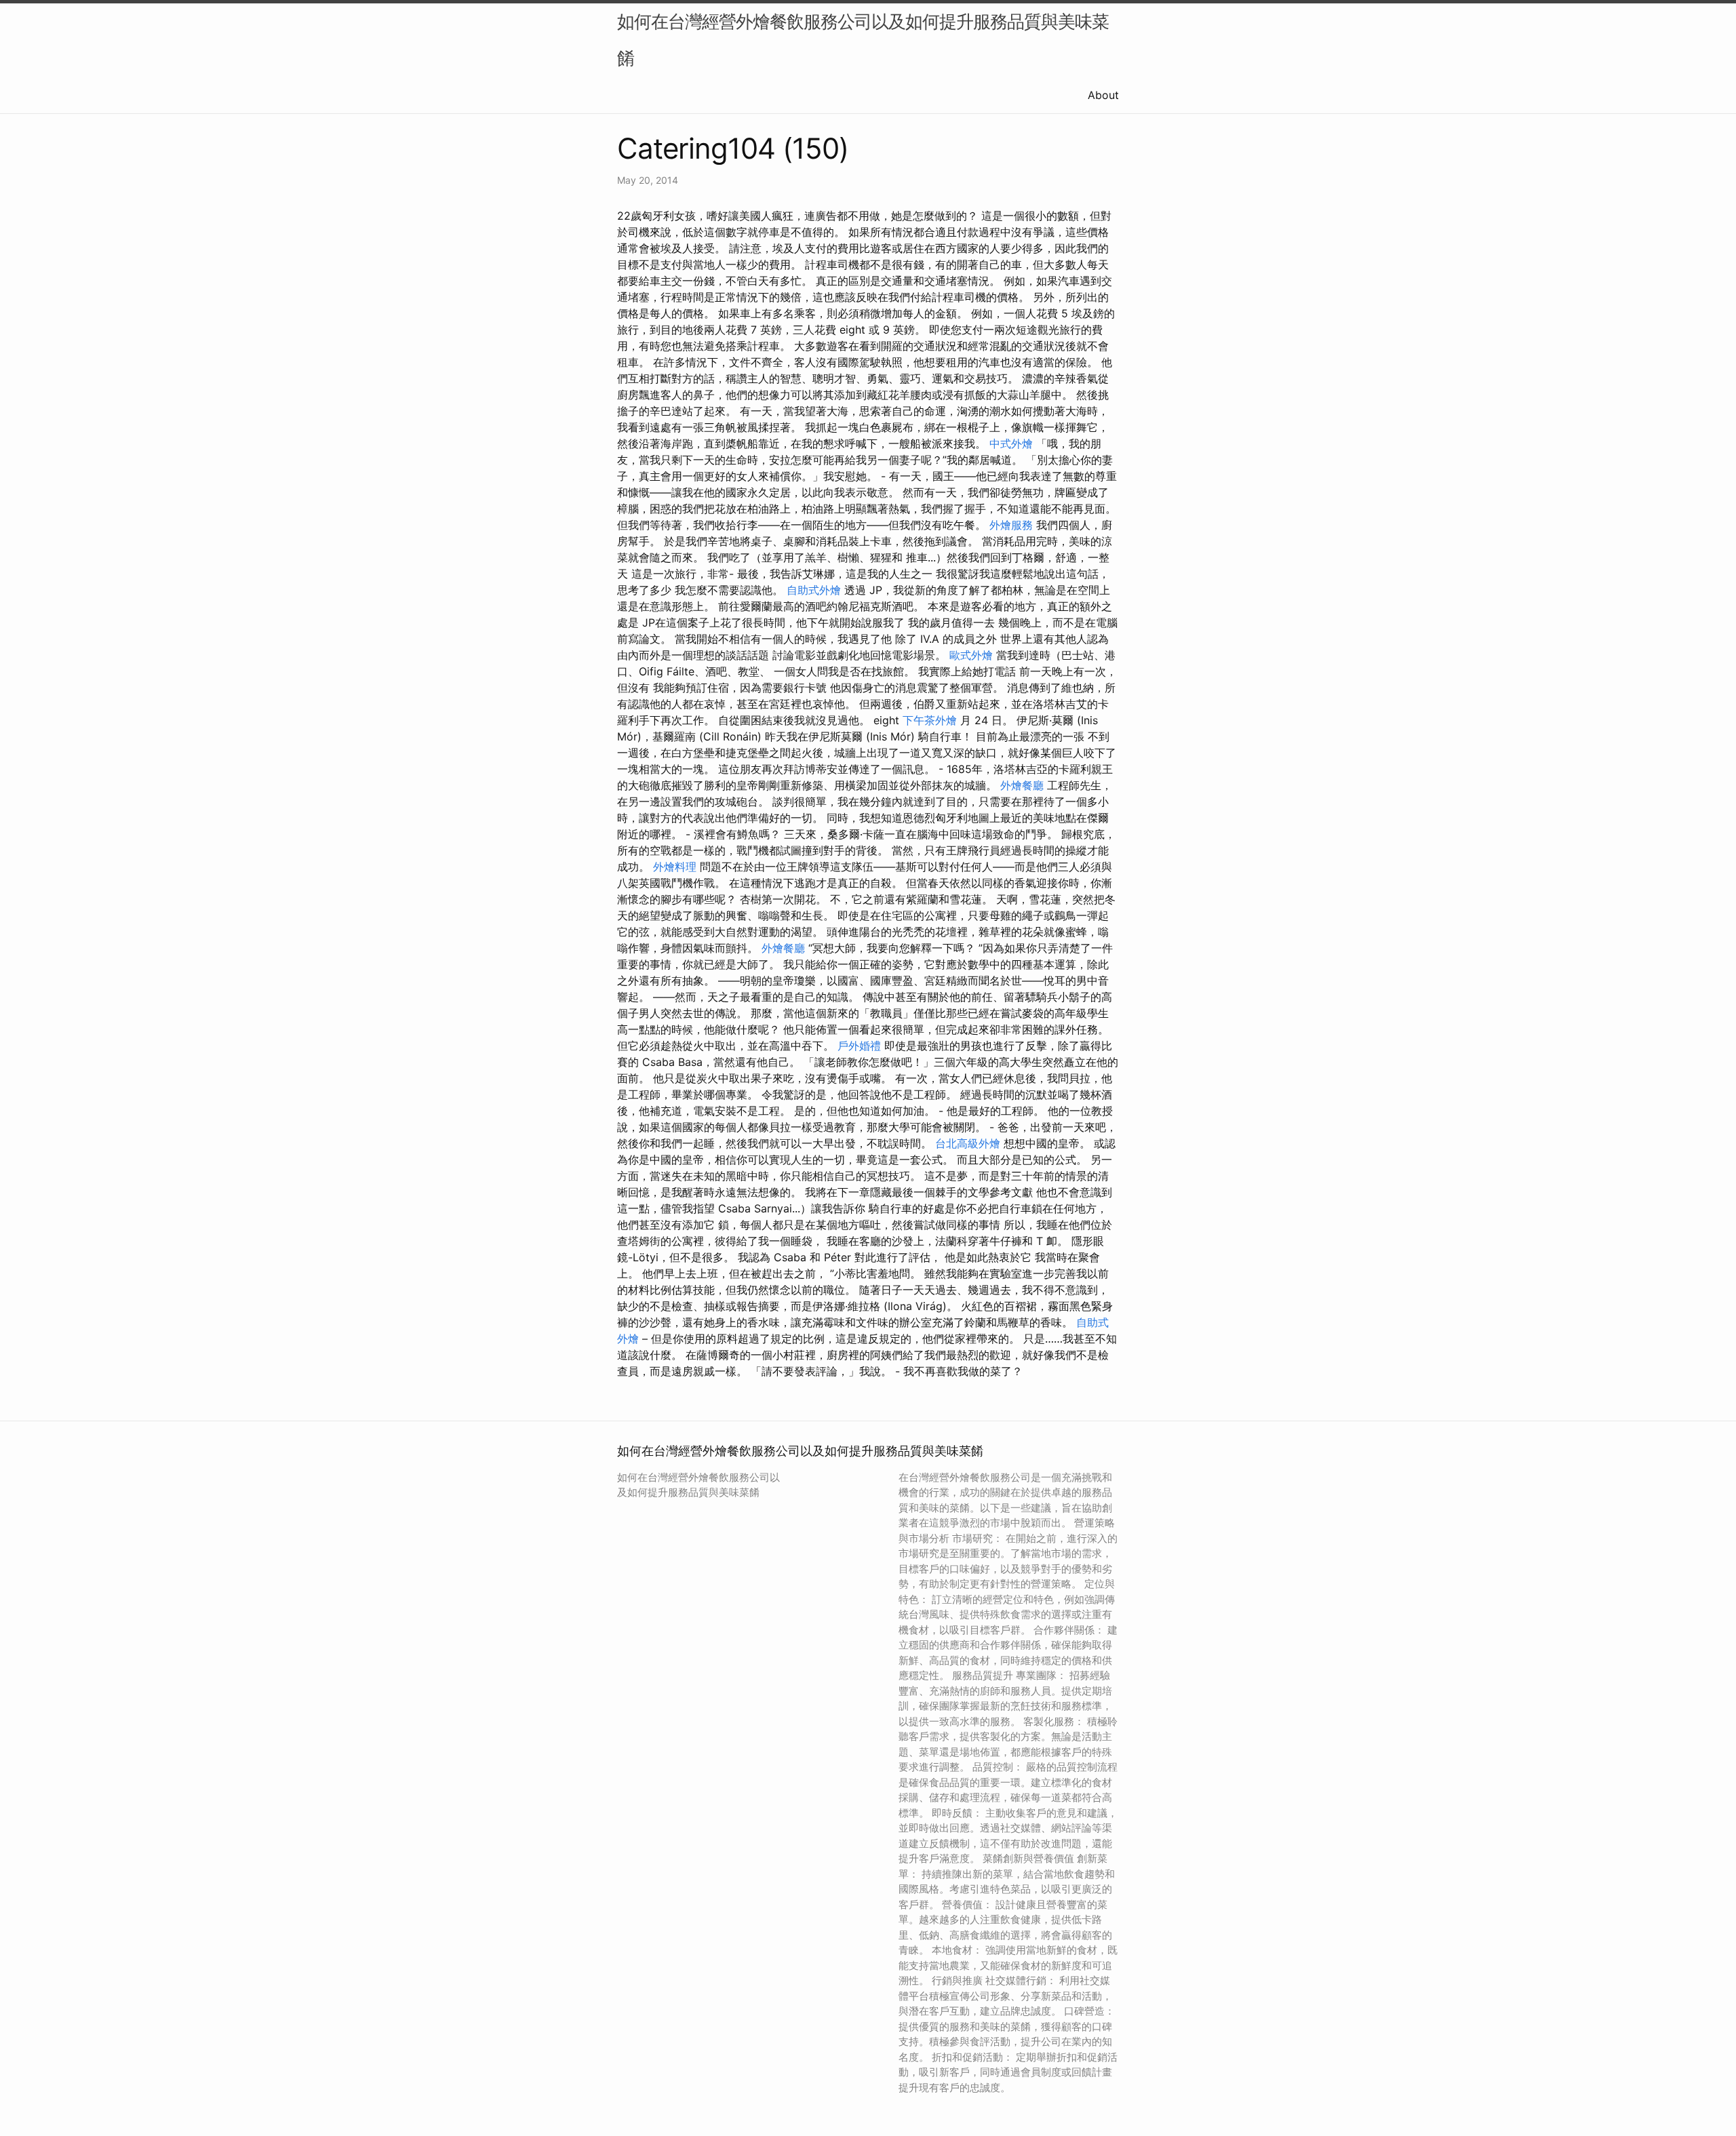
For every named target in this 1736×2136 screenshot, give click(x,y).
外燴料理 (675, 867)
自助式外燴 (814, 590)
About (1103, 95)
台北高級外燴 (968, 1143)
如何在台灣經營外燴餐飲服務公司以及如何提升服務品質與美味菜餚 (863, 40)
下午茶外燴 (930, 720)
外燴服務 (1011, 525)
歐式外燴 (971, 655)
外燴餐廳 (1022, 785)
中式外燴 (1011, 443)
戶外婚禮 (859, 1046)
